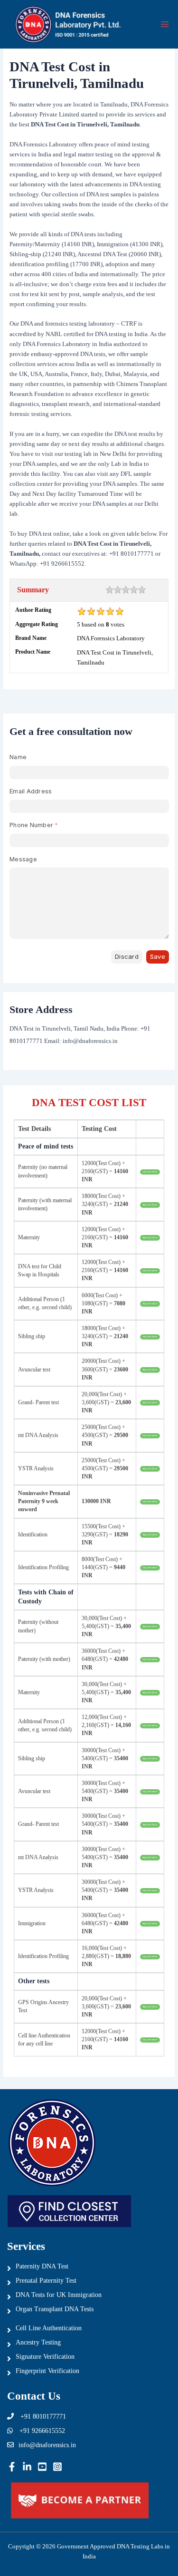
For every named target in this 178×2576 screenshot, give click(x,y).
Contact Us (34, 2396)
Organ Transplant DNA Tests (55, 2309)
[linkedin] (27, 2467)
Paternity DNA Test (42, 2266)
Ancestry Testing (38, 2342)
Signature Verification (45, 2357)
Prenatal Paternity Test (46, 2281)
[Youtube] (42, 2467)
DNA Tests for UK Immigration (59, 2295)
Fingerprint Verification (47, 2371)
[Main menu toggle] (165, 24)
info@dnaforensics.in (47, 2445)
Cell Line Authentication (49, 2328)
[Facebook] (12, 2467)
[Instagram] (57, 2467)
